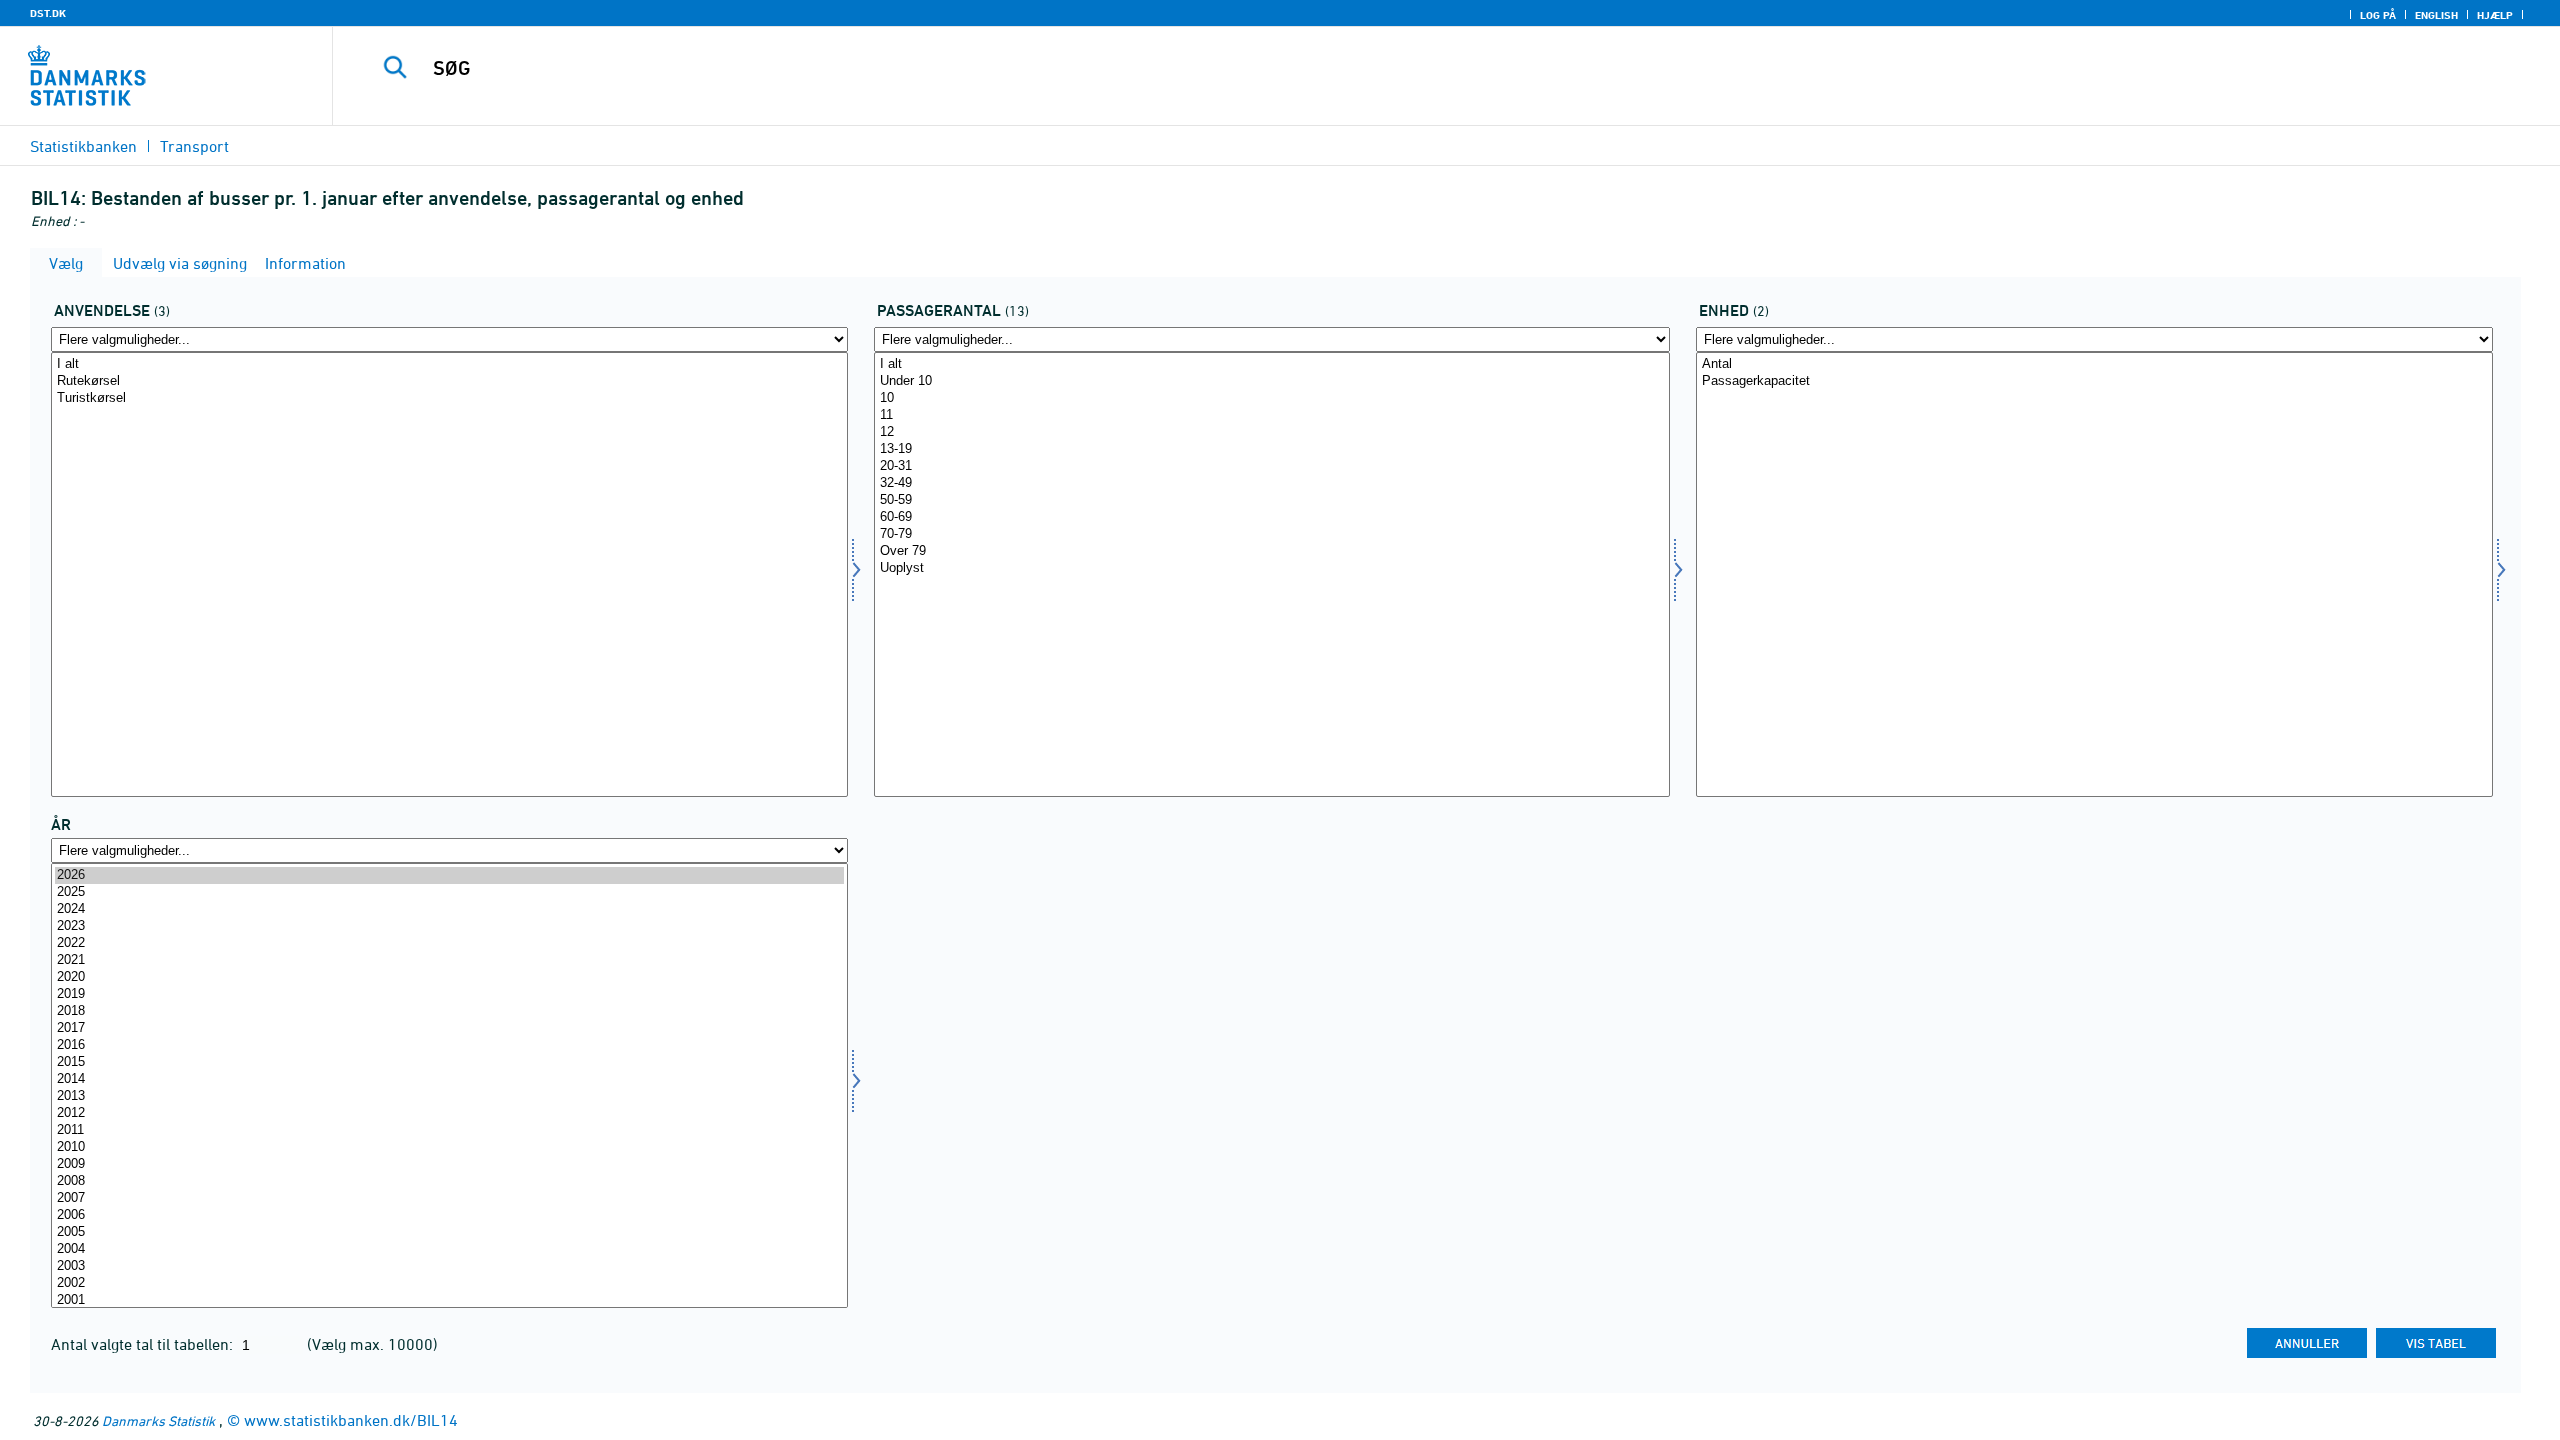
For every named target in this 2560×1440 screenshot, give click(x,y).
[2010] (449, 1147)
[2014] (449, 1079)
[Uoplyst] (1272, 568)
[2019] (449, 994)
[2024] (449, 909)
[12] (1272, 432)
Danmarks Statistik (158, 1420)
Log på (2378, 15)
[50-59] (1272, 500)
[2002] (449, 1283)
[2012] (449, 1113)
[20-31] (1272, 466)
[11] (1272, 415)
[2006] (449, 1215)
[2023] (449, 926)
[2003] (449, 1266)
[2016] (449, 1045)
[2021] (449, 960)
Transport (194, 146)
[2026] (449, 875)
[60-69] (1272, 517)
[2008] (449, 1181)
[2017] (449, 1028)
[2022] (449, 943)
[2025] (449, 892)
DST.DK (48, 13)
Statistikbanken (83, 146)
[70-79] (1272, 534)
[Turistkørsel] (449, 398)
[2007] (449, 1198)
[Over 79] (1272, 551)
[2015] (449, 1062)
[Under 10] (1272, 381)
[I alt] (449, 364)
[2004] (449, 1249)
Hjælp (2495, 15)
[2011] (449, 1130)
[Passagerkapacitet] (2094, 381)
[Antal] (2094, 364)
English (2436, 15)
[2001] (449, 1300)
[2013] (449, 1096)
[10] (1272, 398)
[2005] (449, 1232)
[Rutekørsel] (449, 381)
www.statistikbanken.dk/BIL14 (351, 1420)
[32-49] (1272, 483)
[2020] (449, 977)
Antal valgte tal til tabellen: (144, 1344)
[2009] (449, 1164)
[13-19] (1272, 449)
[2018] (449, 1011)
